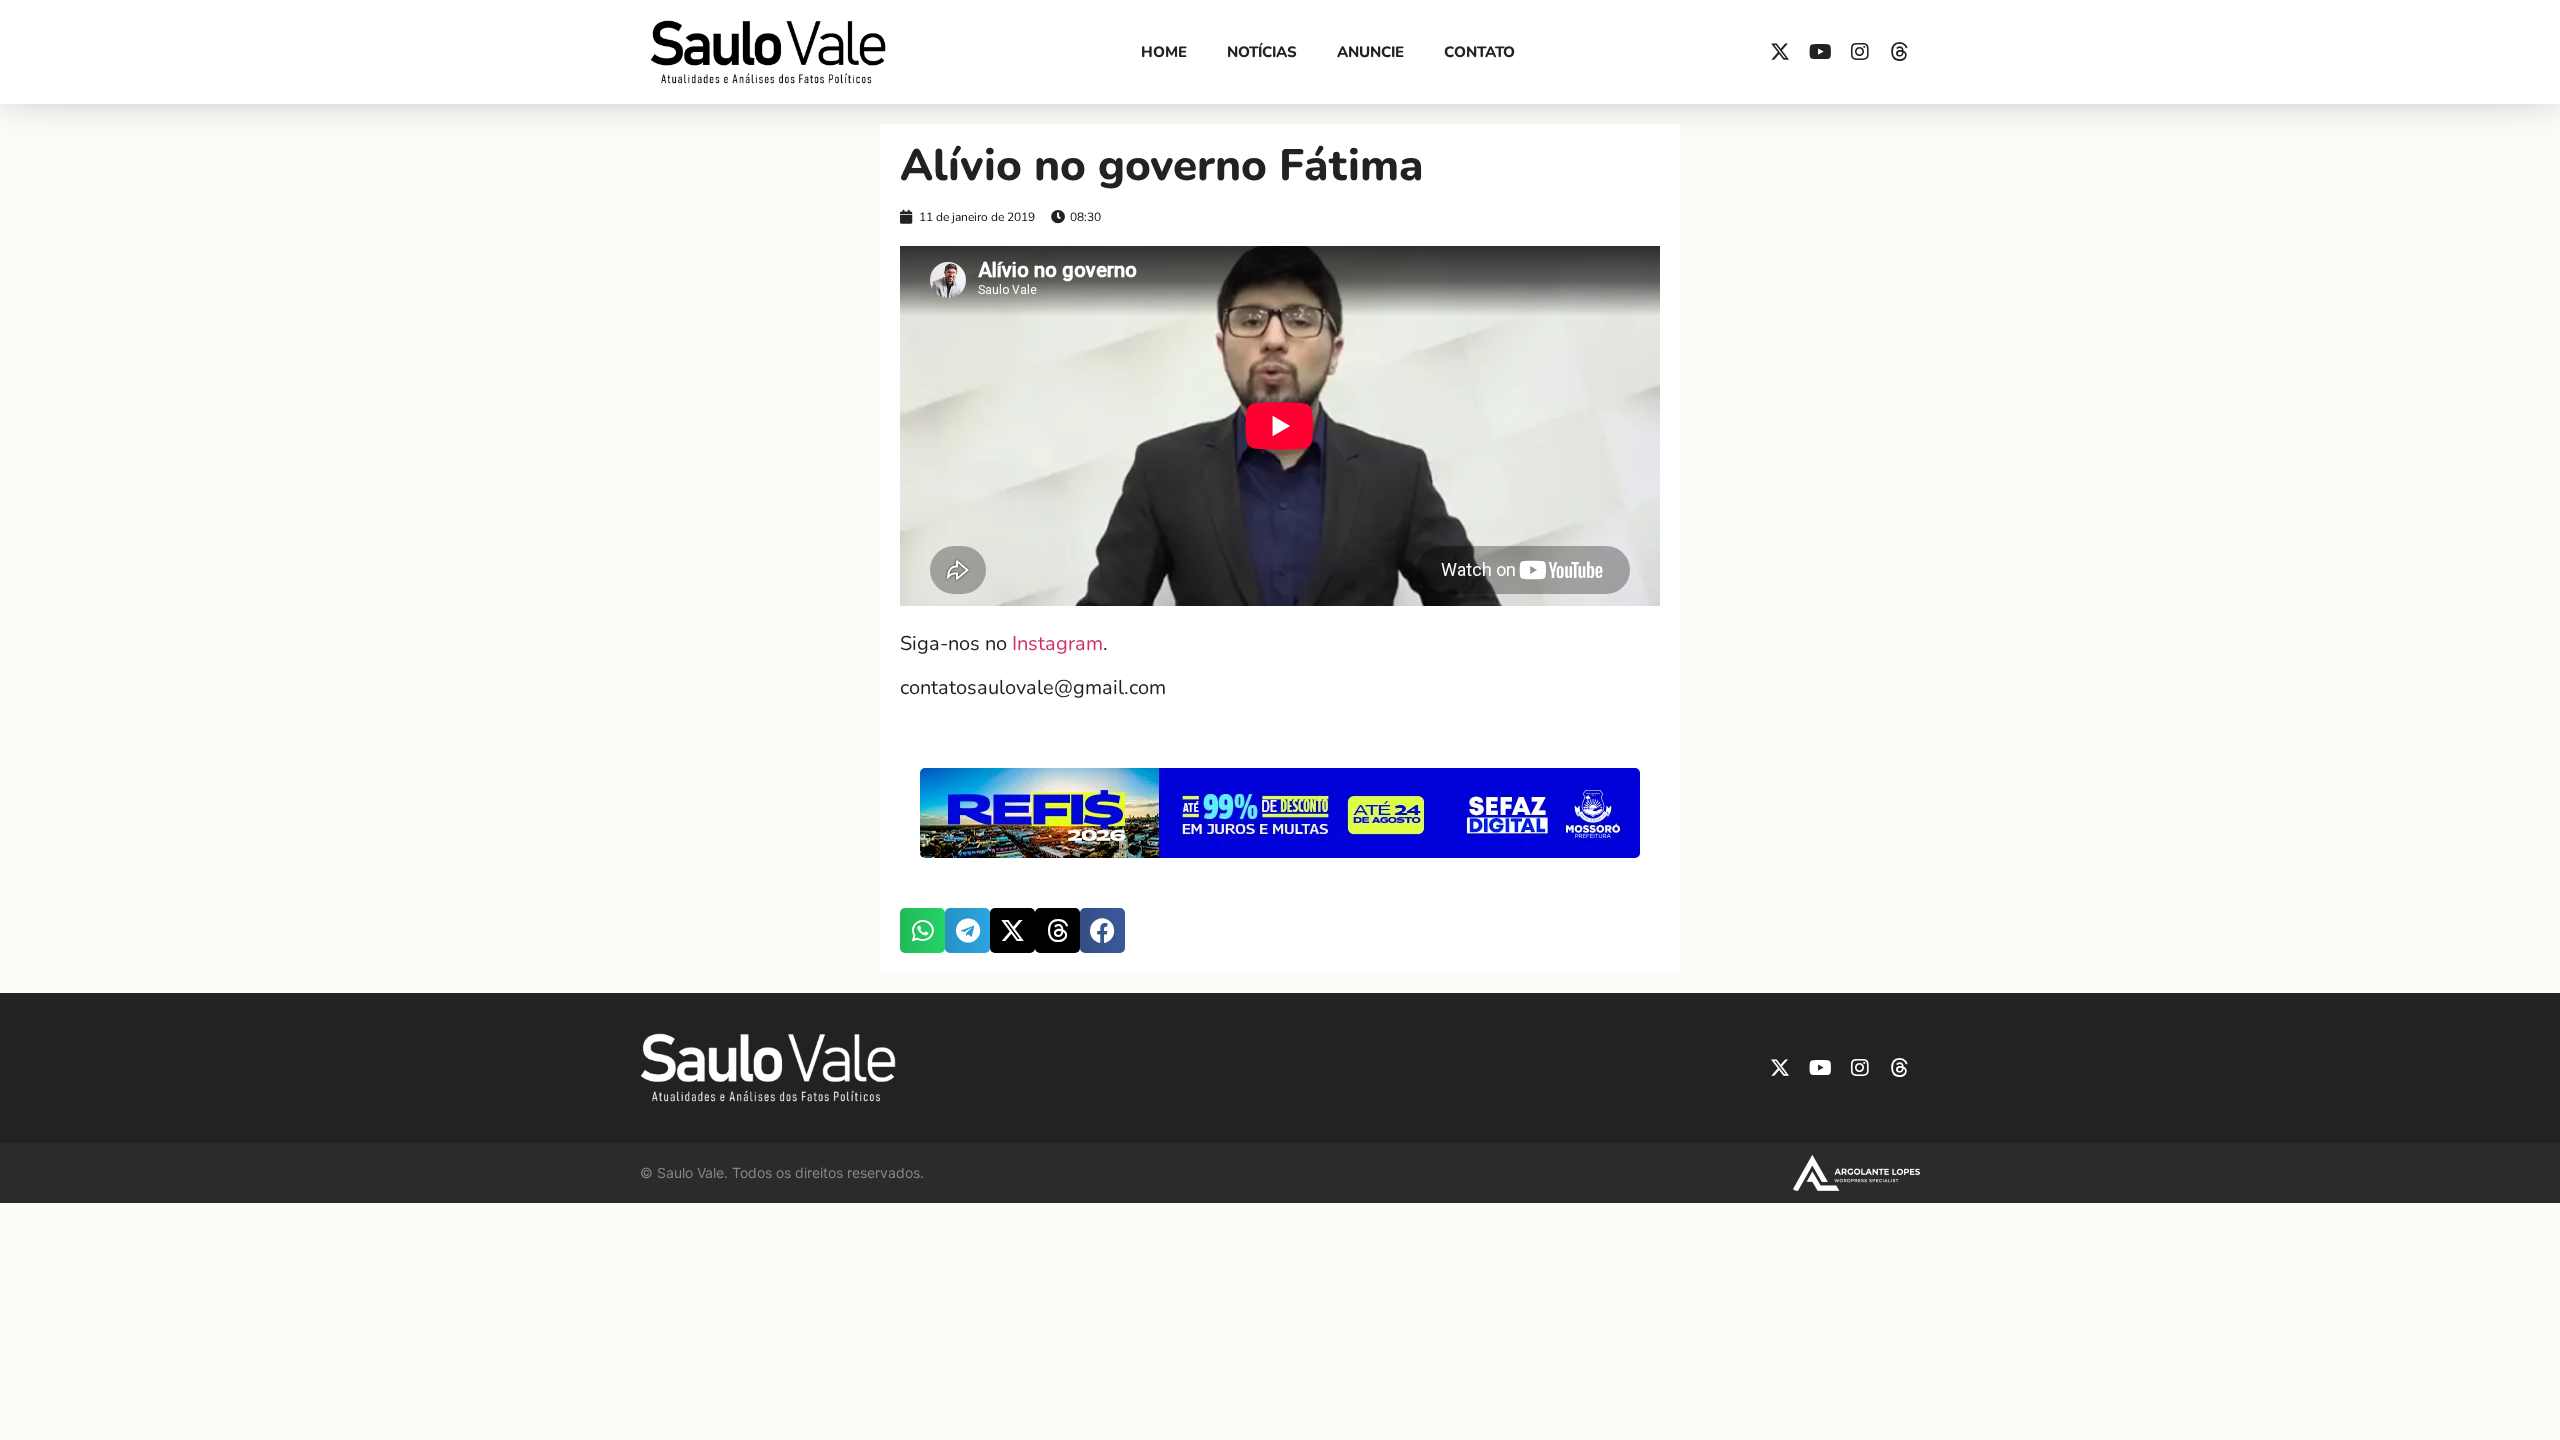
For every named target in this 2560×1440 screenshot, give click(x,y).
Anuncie (1370, 52)
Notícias (1262, 52)
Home (1164, 52)
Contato (1479, 52)
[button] (922, 930)
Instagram (1055, 643)
